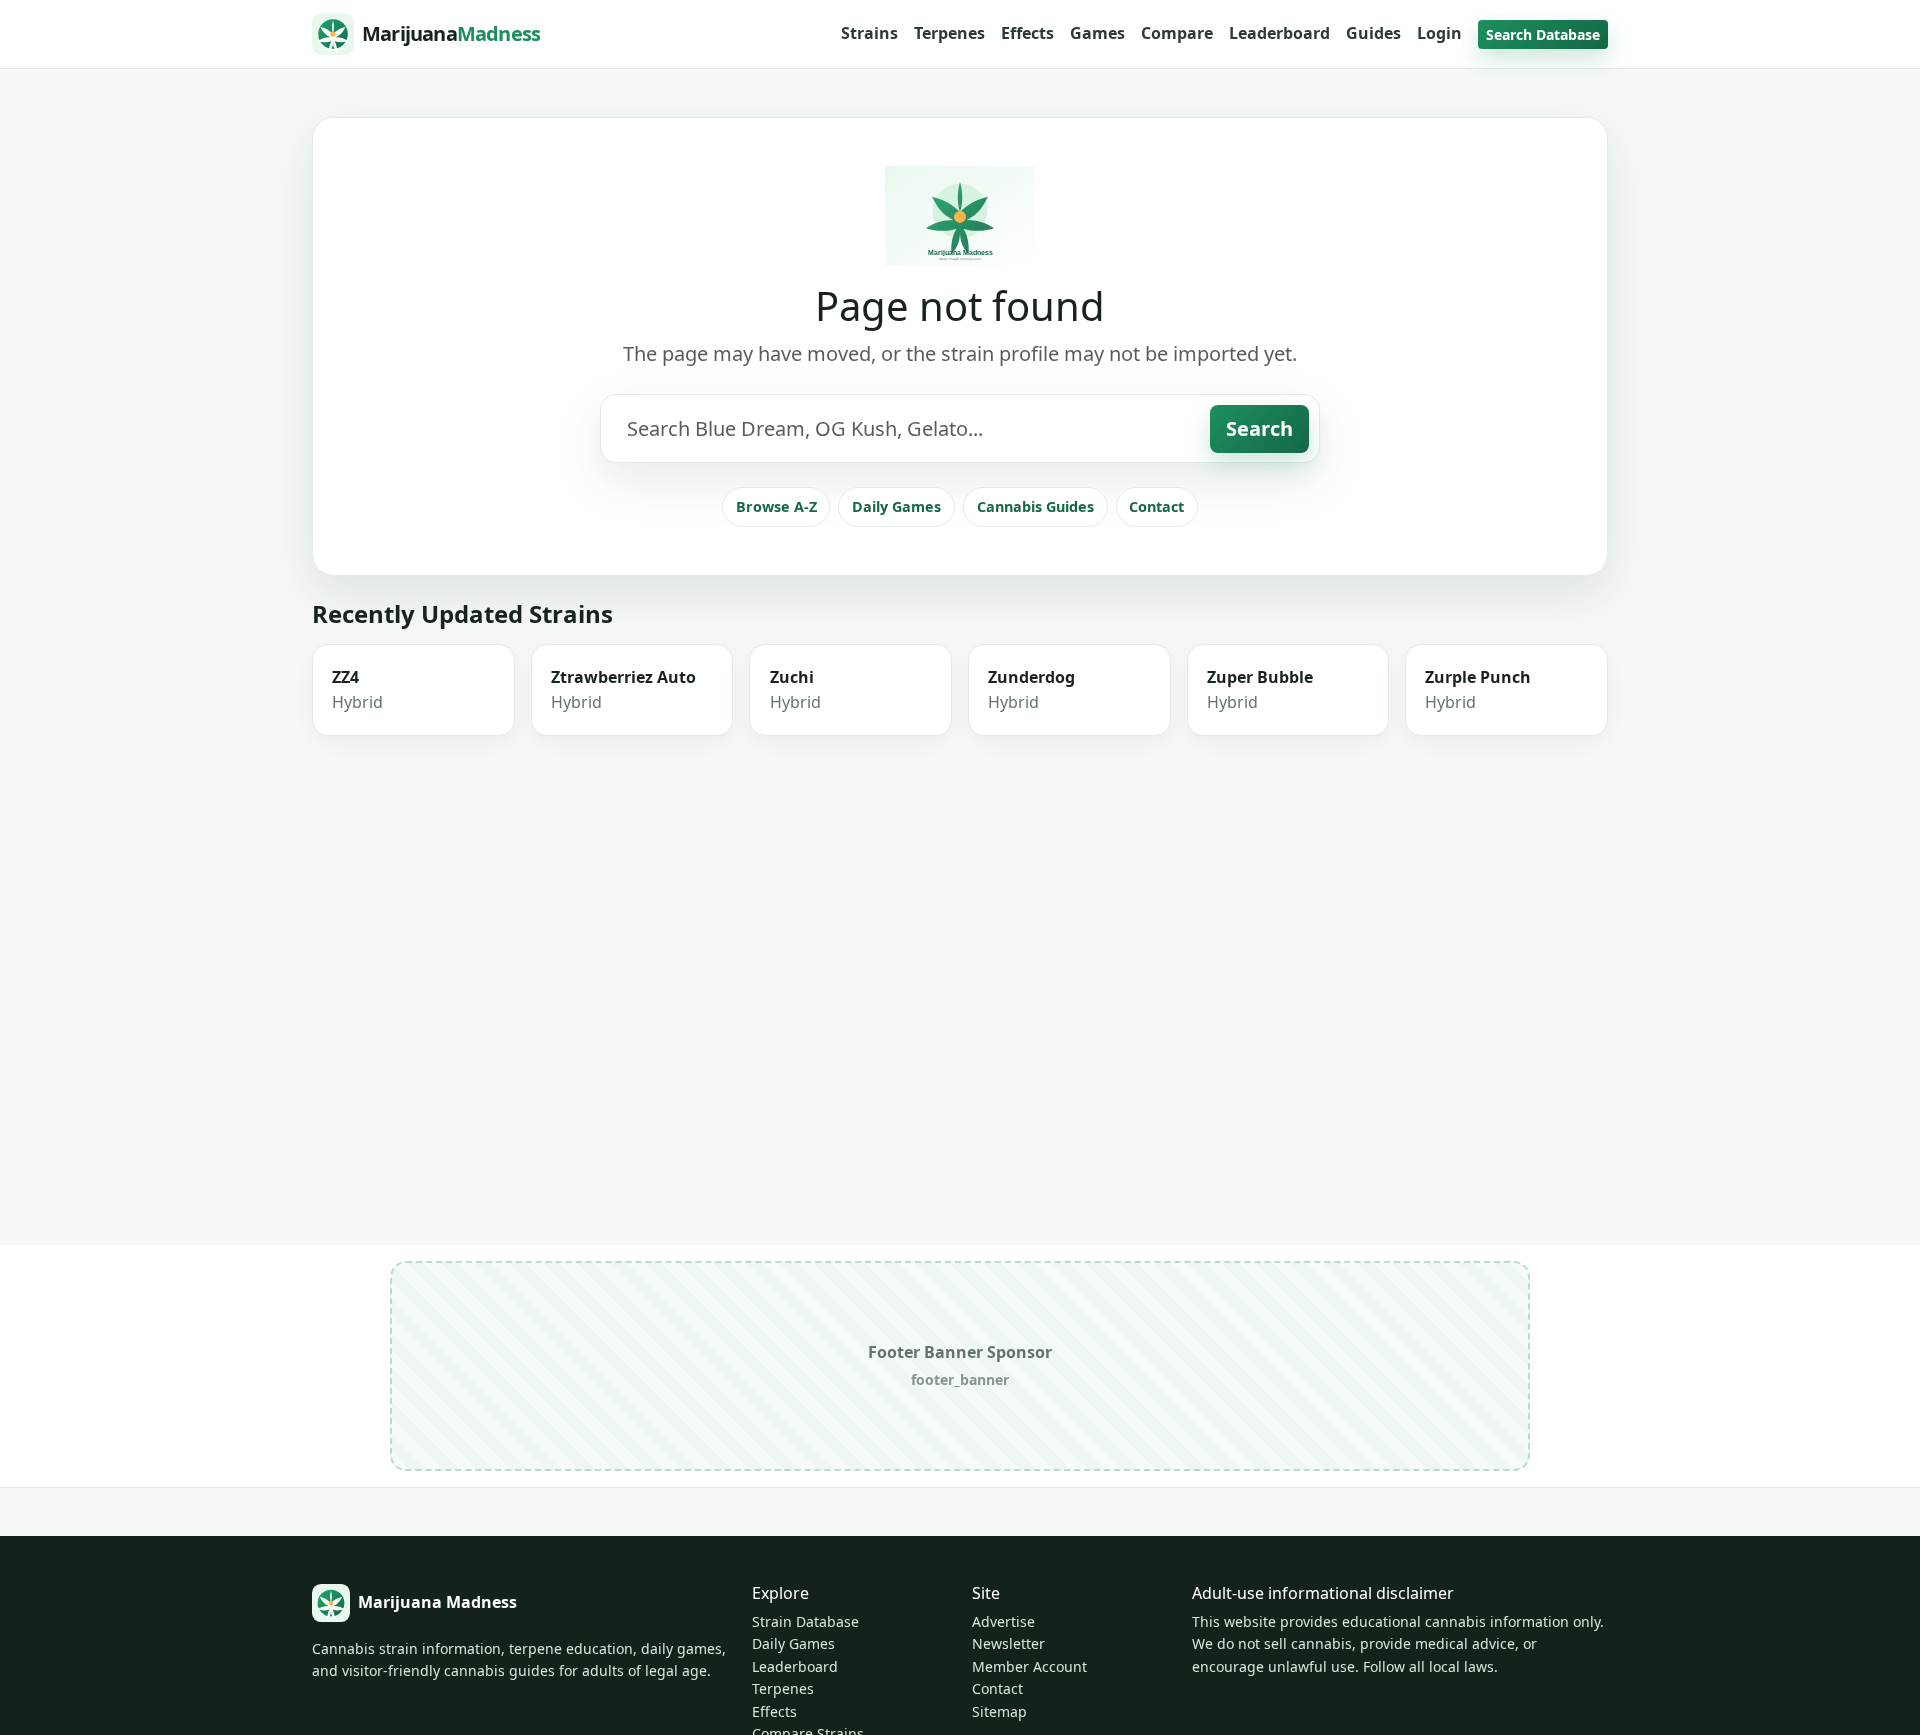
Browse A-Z (776, 506)
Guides (1373, 33)
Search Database (1543, 34)
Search (1259, 428)
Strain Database (805, 1621)
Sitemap (999, 1711)
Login (1439, 33)
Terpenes (949, 33)
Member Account (1029, 1666)
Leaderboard (1279, 33)
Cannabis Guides (1035, 506)
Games (1097, 33)
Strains (869, 33)
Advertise (1003, 1621)
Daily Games (896, 506)
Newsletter (1008, 1643)
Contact (1156, 506)
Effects (1027, 33)
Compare (1177, 33)
